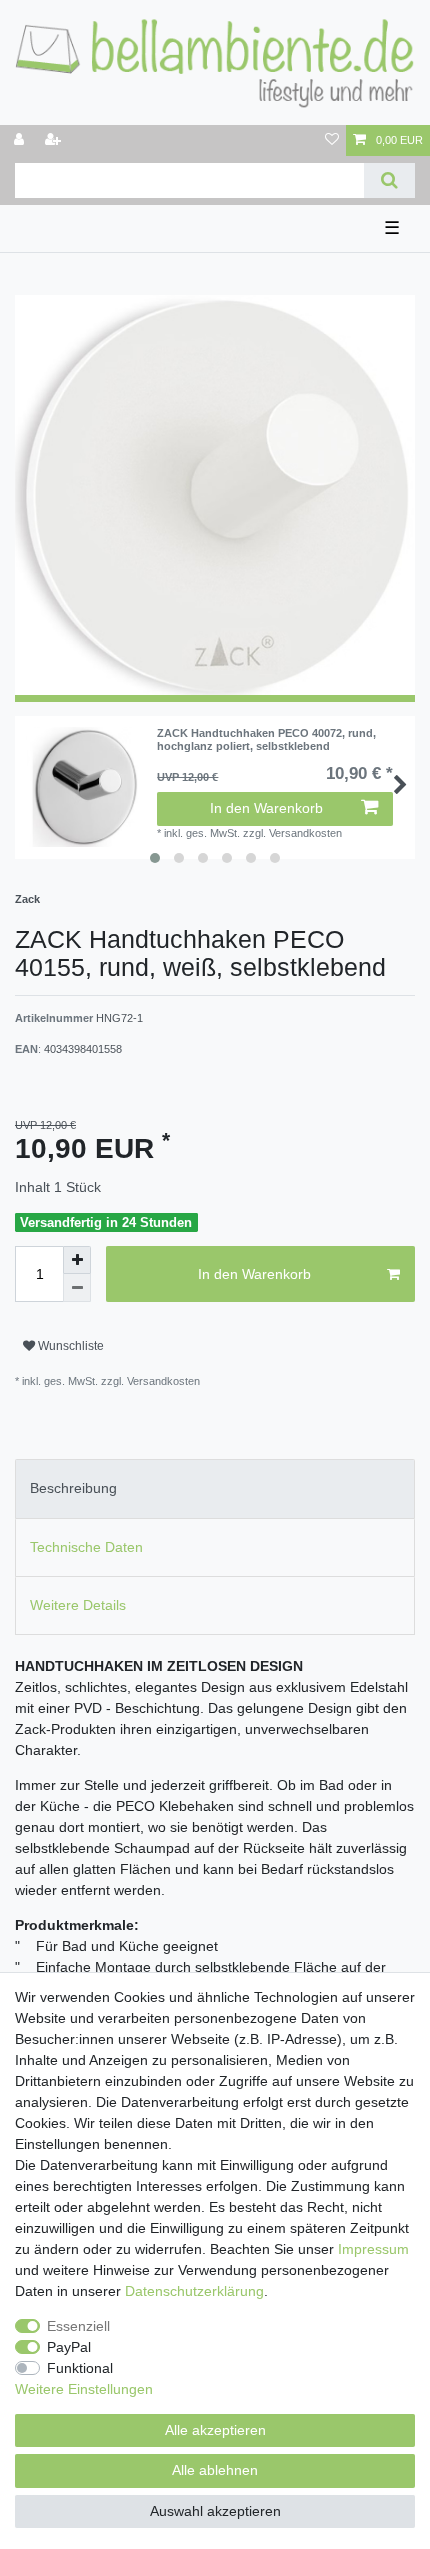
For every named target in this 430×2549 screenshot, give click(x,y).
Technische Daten (86, 1547)
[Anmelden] (21, 140)
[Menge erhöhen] (77, 1260)
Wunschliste (69, 1346)
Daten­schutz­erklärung (194, 2291)
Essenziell (78, 2326)
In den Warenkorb (266, 808)
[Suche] (389, 180)
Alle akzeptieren (215, 2430)
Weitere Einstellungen (84, 2389)
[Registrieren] (55, 140)
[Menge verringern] (77, 1288)
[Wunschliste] (332, 140)
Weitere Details (78, 1605)
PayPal (69, 2347)
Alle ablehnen (215, 2470)
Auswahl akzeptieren (215, 2511)
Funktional (80, 2368)
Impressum (373, 2249)
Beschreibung (73, 1488)
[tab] (215, 1488)
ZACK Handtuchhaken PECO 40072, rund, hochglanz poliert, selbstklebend (266, 739)
